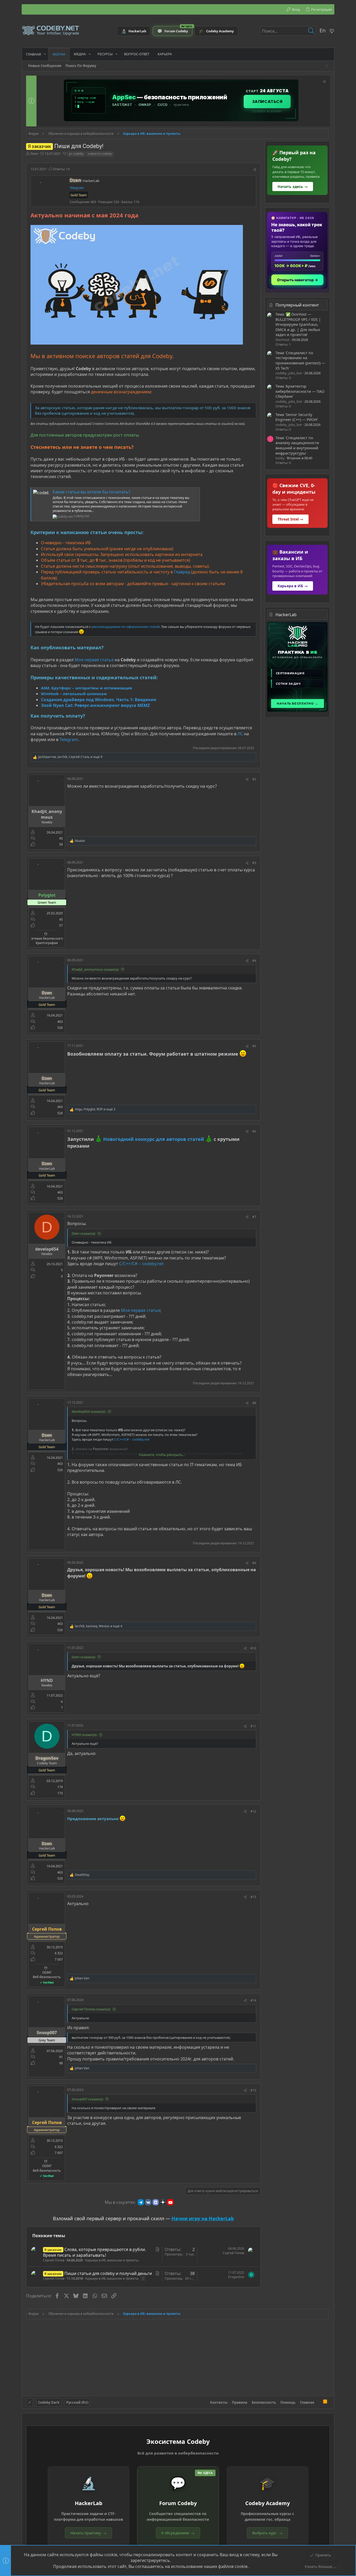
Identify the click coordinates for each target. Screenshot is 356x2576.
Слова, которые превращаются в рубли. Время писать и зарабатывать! (94, 2252)
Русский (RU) (77, 2402)
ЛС (240, 734)
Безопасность (264, 2402)
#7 (254, 1217)
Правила (240, 2402)
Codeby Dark (49, 2402)
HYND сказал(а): (84, 1735)
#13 (253, 1897)
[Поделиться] (255, 170)
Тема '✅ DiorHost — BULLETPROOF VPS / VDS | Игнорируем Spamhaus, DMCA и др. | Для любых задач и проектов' (298, 324)
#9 (254, 1563)
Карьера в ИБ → (293, 586)
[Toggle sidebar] (328, 66)
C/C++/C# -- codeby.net (141, 1264)
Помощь (288, 2402)
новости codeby (100, 154)
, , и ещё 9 (70, 757)
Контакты (219, 2402)
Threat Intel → (290, 519)
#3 (254, 863)
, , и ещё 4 (99, 1626)
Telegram (77, 188)
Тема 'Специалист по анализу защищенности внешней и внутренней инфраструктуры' (297, 445)
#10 (253, 1648)
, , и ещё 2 (95, 1109)
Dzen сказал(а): (84, 1233)
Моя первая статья (94, 660)
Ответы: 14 (61, 169)
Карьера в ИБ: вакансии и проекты (112, 2260)
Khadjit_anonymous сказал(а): (95, 969)
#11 (253, 1726)
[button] (45, 54)
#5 (254, 1046)
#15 (253, 2090)
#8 (254, 1403)
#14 (253, 2000)
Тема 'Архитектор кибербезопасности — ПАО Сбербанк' (300, 391)
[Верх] (319, 2402)
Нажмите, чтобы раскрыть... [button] (162, 1455)
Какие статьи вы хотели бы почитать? (91, 492)
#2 (254, 779)
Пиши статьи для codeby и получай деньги (108, 2273)
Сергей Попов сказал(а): (91, 2009)
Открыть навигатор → (297, 280)
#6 (254, 1131)
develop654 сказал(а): (89, 1411)
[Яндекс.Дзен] (163, 2202)
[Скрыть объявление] (324, 82)
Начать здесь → (293, 186)
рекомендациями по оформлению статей (125, 627)
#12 (253, 1811)
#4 (254, 961)
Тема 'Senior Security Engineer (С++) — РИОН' (297, 417)
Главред (182, 572)
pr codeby (76, 154)
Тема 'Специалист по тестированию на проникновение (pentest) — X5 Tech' (300, 360)
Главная (307, 2402)
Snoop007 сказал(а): (88, 2099)
